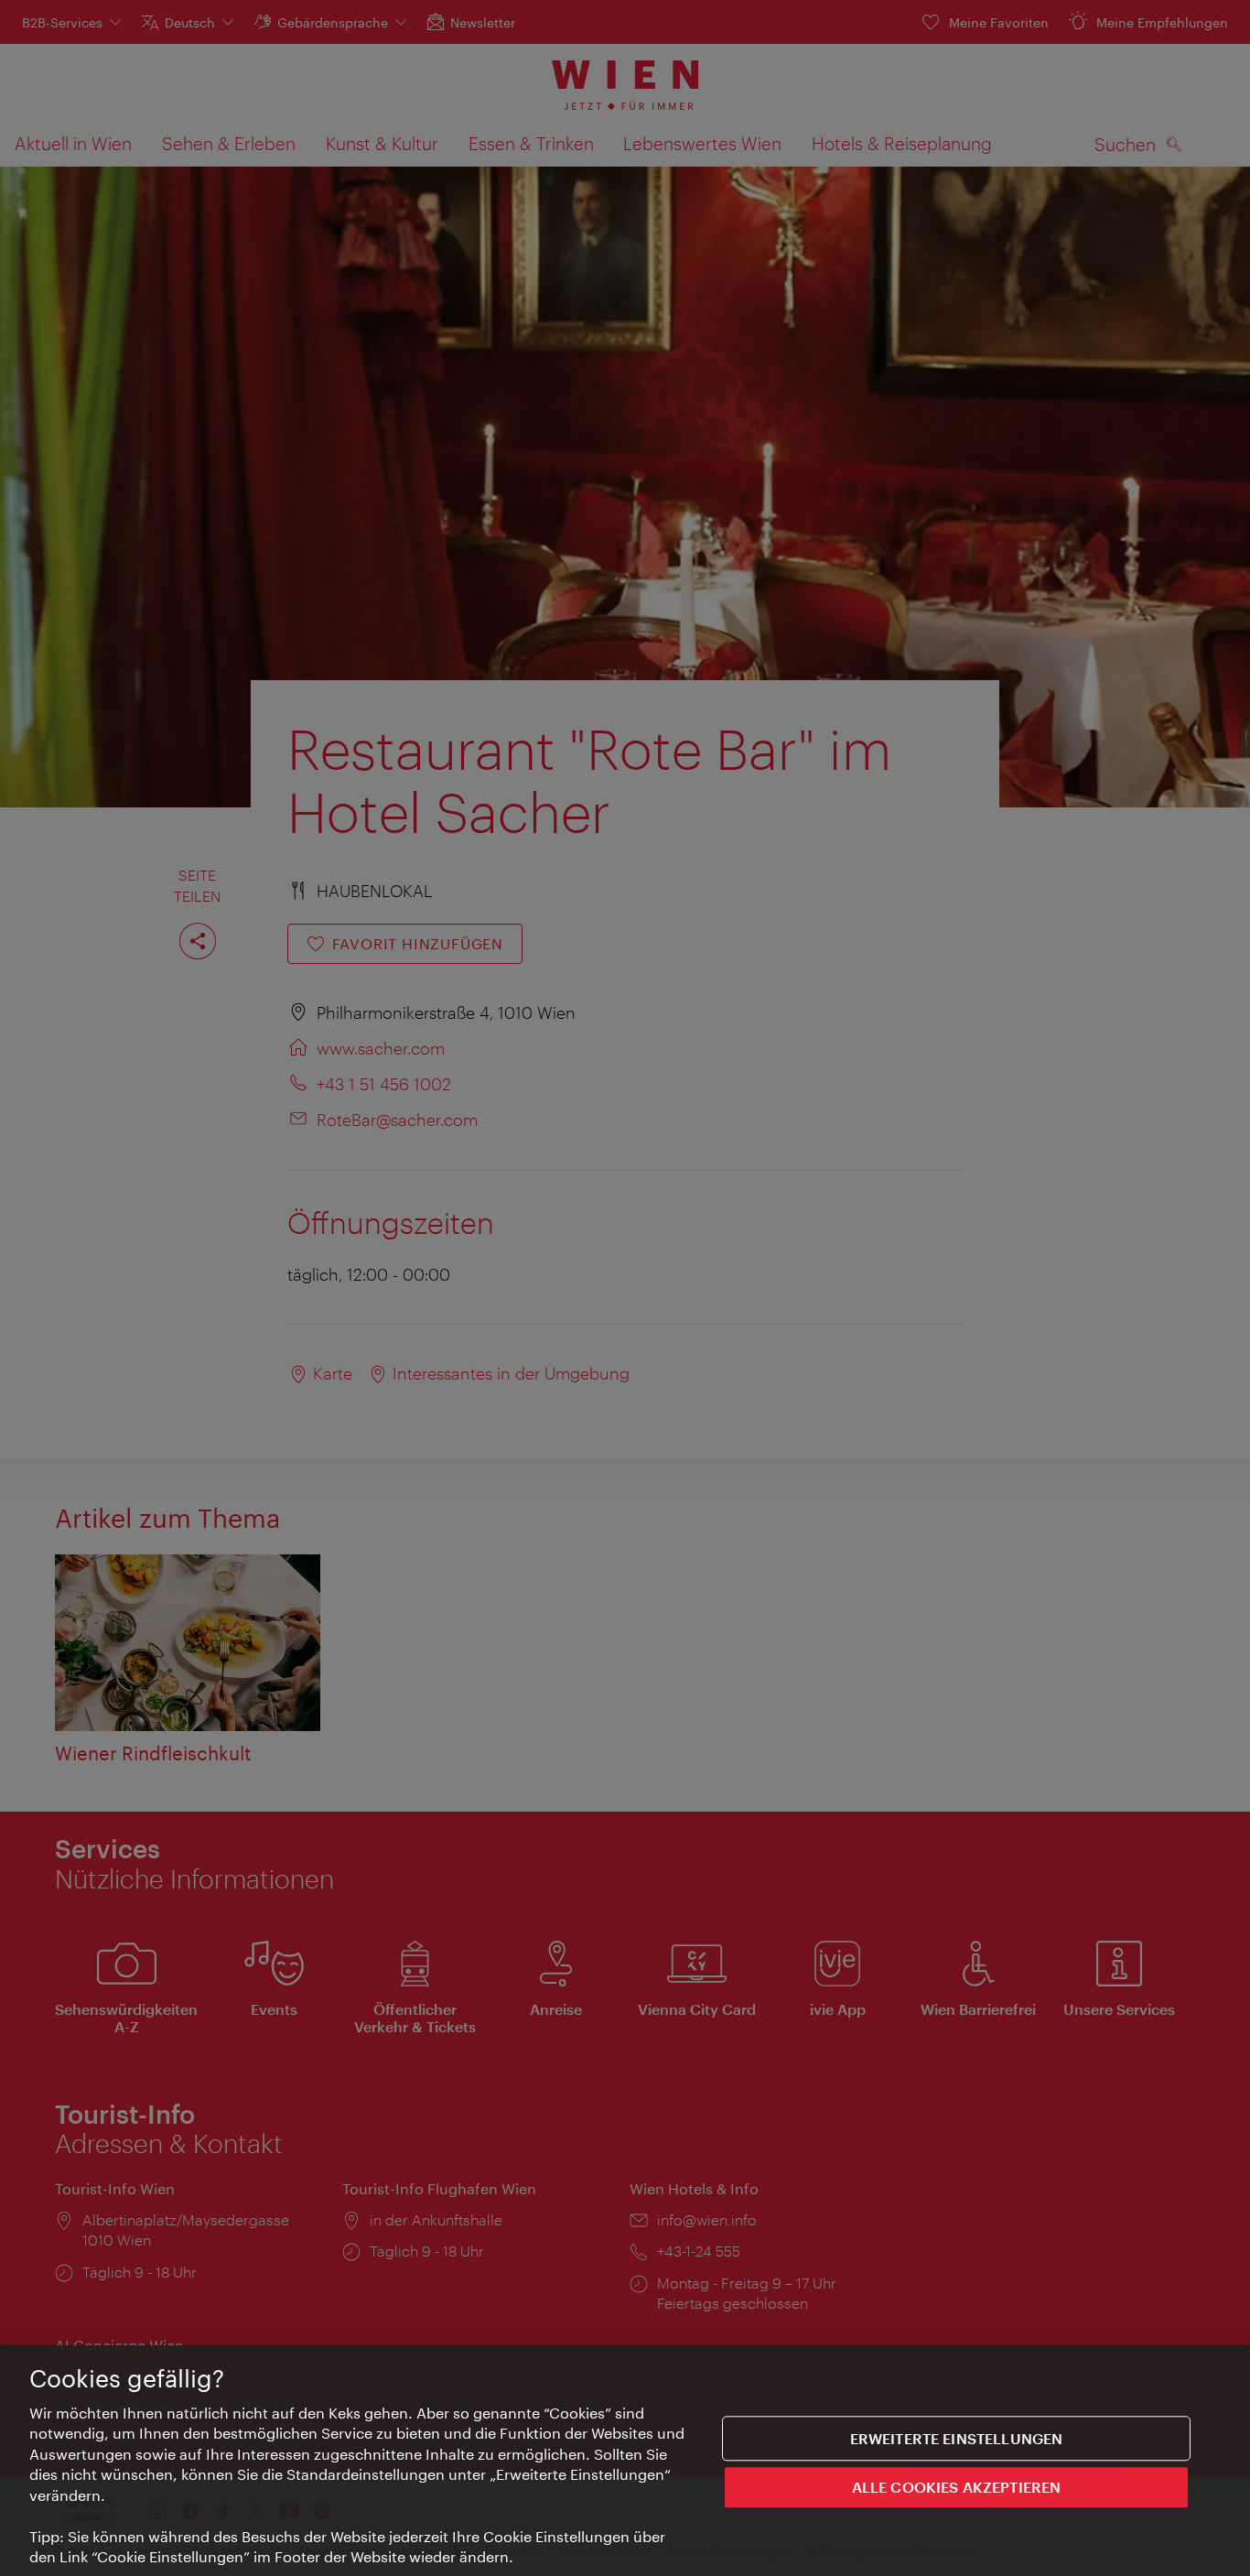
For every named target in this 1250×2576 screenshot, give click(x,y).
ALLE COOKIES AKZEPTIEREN (957, 2487)
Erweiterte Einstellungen (957, 2438)
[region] (625, 2461)
